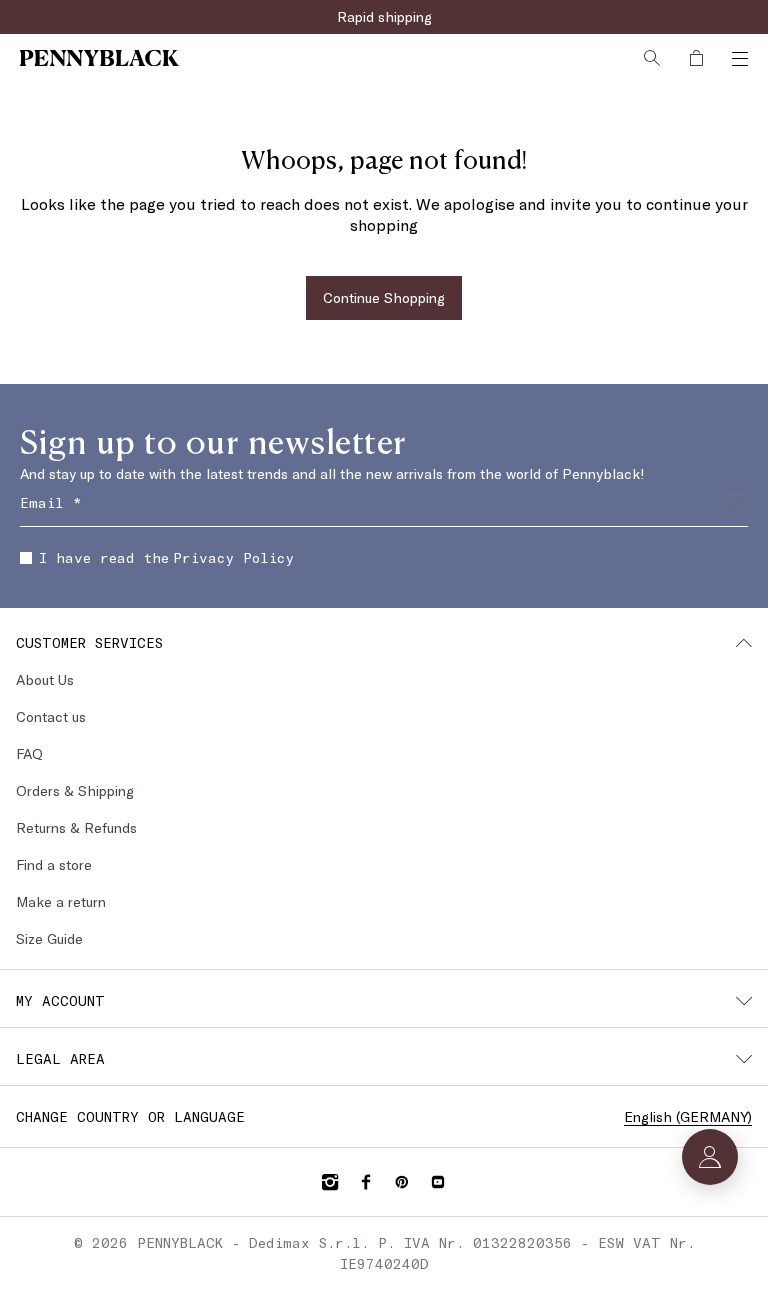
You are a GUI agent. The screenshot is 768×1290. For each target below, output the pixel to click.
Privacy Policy (233, 557)
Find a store (54, 864)
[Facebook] (366, 1182)
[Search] (652, 58)
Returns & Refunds (76, 827)
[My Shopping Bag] (696, 58)
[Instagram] (330, 1182)
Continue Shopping (384, 297)
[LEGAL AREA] (744, 1059)
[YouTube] (438, 1182)
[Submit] (736, 505)
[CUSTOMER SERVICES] (744, 643)
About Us (45, 679)
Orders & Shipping (75, 790)
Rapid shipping (384, 16)
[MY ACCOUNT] (744, 1001)
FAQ (29, 753)
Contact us (51, 716)
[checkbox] (26, 558)
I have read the (166, 557)
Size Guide (49, 938)
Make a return (61, 901)
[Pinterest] (402, 1182)
